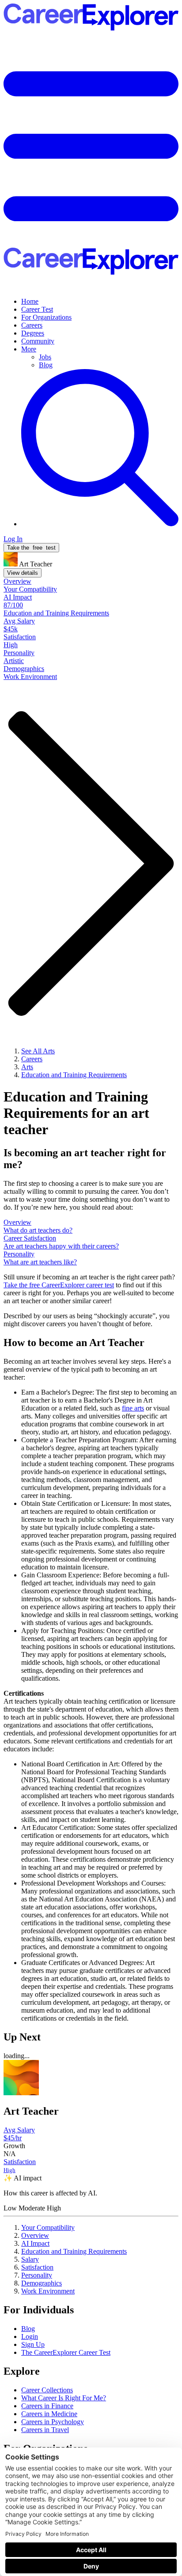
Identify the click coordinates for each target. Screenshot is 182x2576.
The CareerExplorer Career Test (66, 2352)
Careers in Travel (45, 2430)
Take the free (59, 1285)
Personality (37, 2275)
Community (38, 341)
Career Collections (47, 2390)
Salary (30, 2259)
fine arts (133, 1408)
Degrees (33, 333)
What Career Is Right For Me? (64, 2398)
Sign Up (33, 2344)
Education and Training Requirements (74, 2251)
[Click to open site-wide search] (100, 524)
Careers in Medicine (49, 2414)
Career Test (37, 309)
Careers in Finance (47, 2406)
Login (30, 2337)
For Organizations (46, 317)
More (29, 349)
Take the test (31, 548)
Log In (13, 539)
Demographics (42, 2283)
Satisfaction (37, 2267)
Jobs (45, 357)
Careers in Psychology (53, 2422)
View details (23, 573)
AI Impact (35, 2243)
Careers (32, 325)
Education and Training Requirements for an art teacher (76, 1113)
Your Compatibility (48, 2227)
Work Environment (48, 2291)
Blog (46, 365)
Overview (35, 2235)
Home (30, 301)
